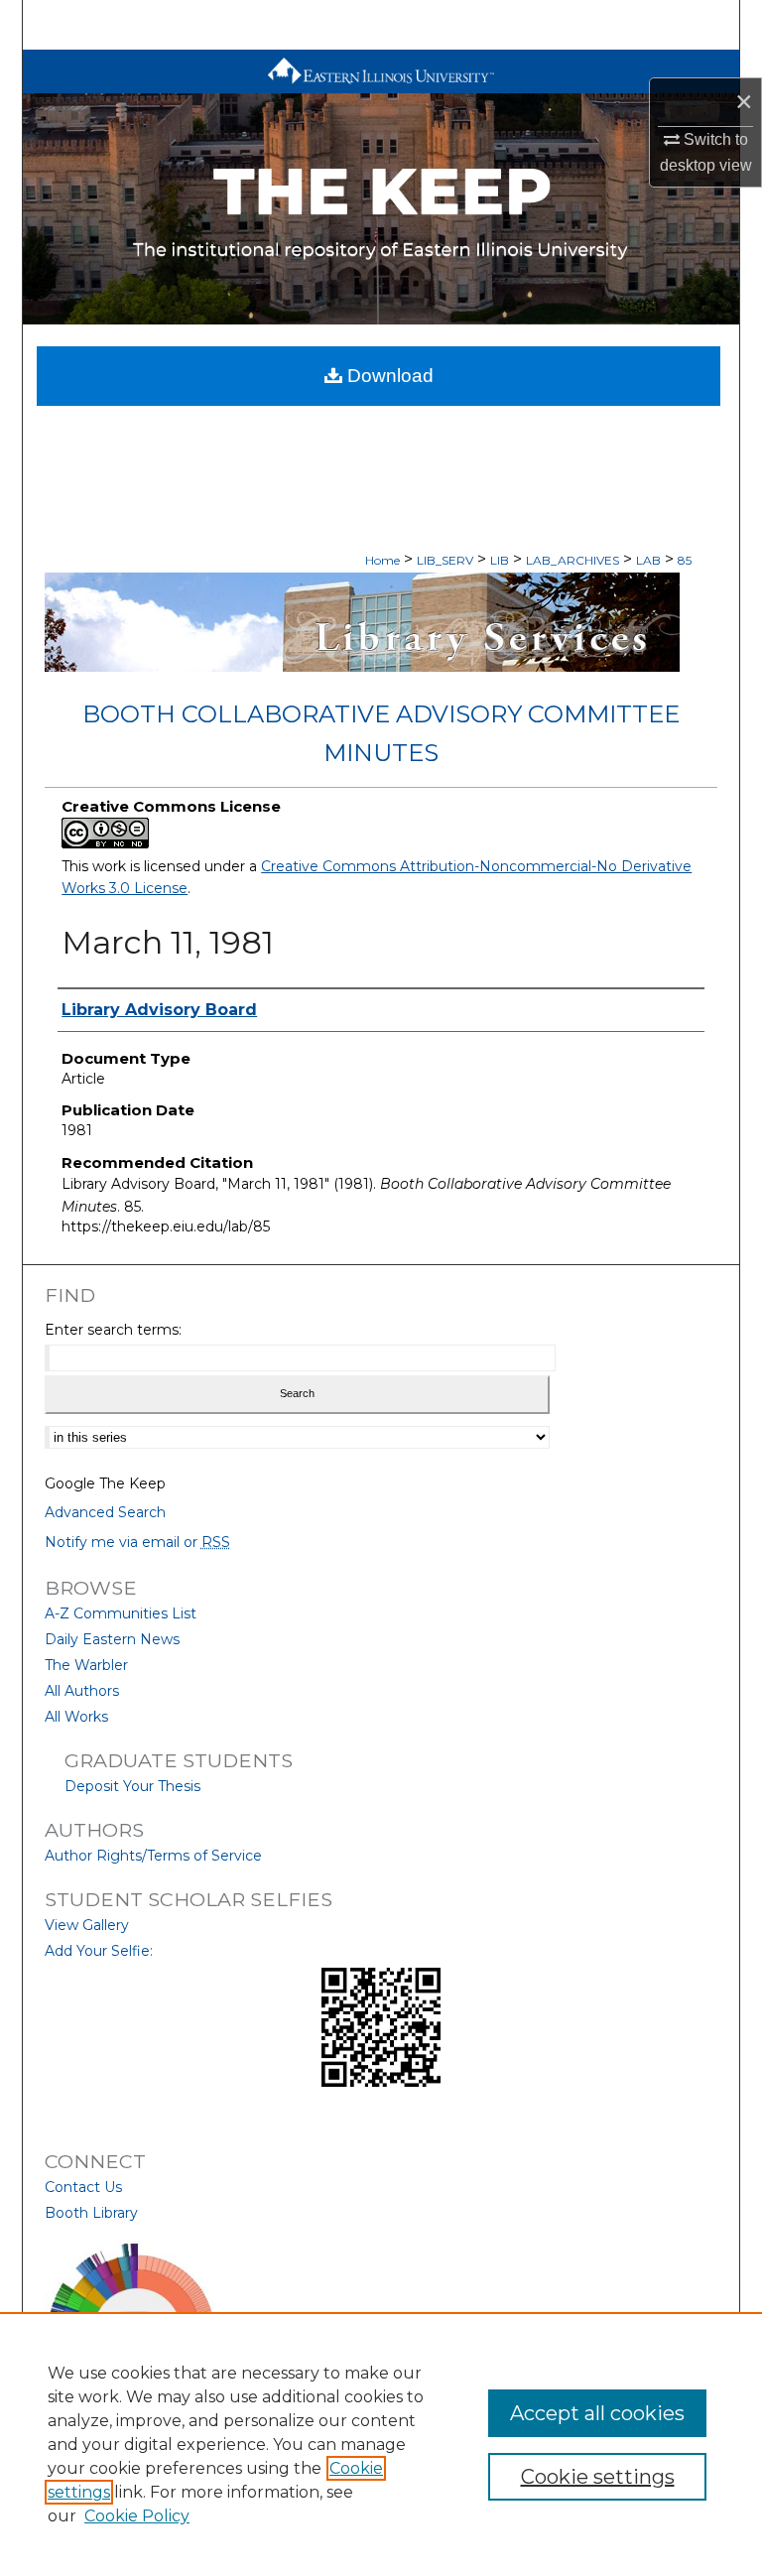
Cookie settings (598, 2477)
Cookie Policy (137, 2516)
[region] (381, 2444)
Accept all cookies (597, 2413)
